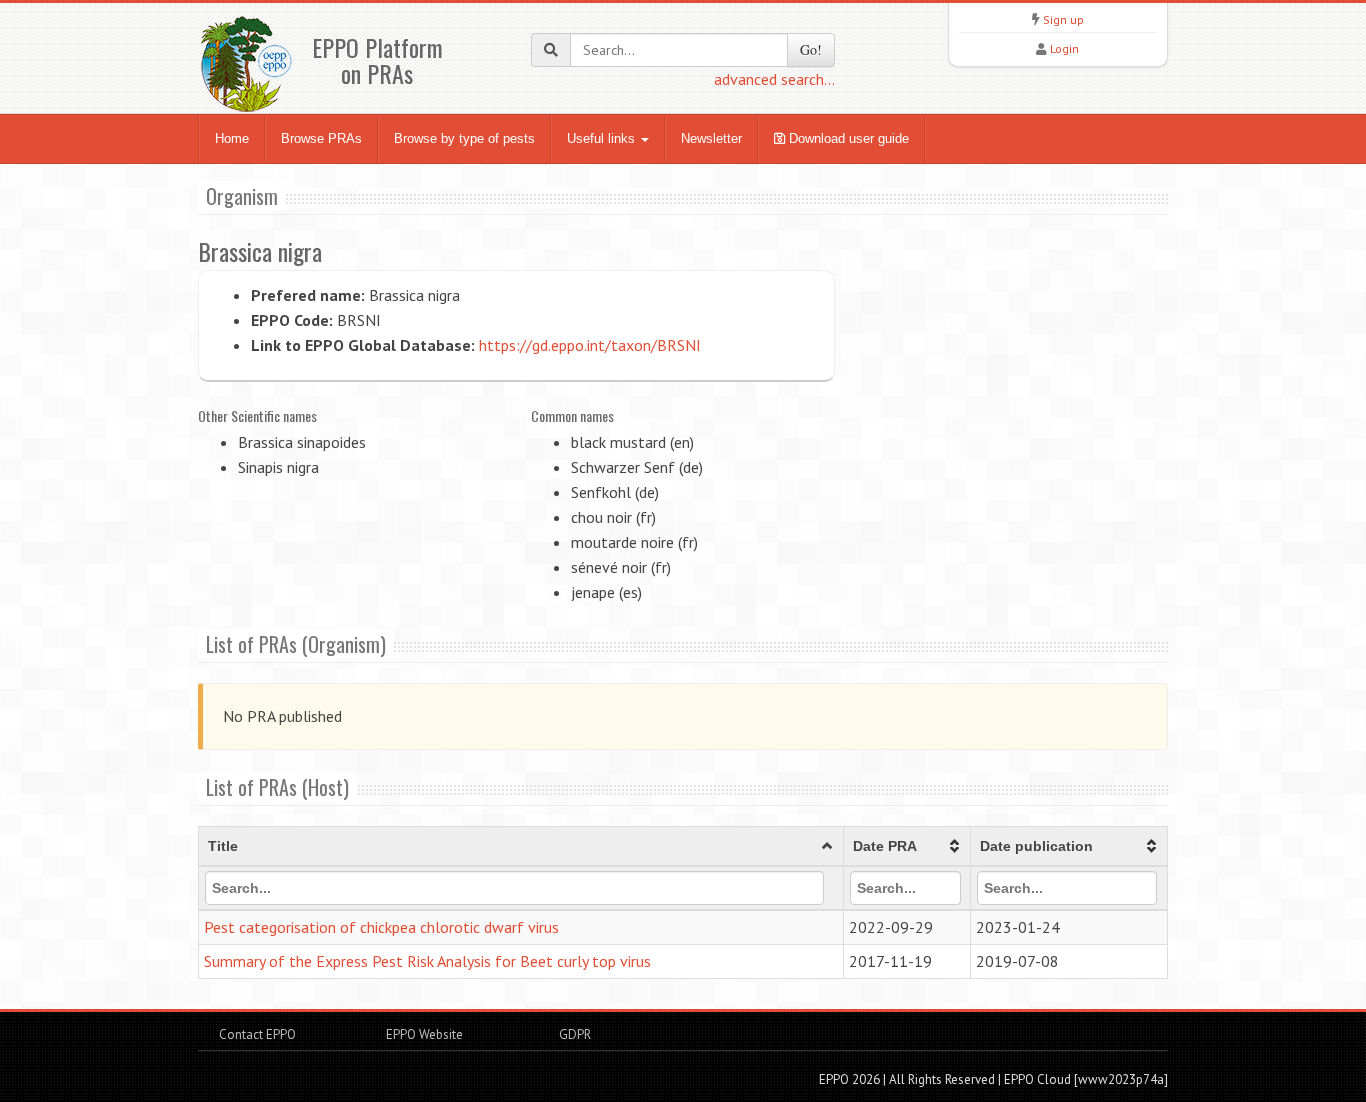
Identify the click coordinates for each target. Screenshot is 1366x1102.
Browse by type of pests (464, 138)
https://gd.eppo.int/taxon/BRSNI (590, 345)
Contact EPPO (257, 1034)
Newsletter (711, 138)
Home (232, 138)
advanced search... (774, 79)
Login (1064, 48)
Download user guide (847, 138)
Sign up (1063, 19)
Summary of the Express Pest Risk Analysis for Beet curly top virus (427, 961)
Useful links (603, 138)
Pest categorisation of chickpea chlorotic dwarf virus (381, 927)
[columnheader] (521, 847)
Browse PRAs (321, 138)
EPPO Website (424, 1034)
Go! (811, 49)
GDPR (573, 1034)
